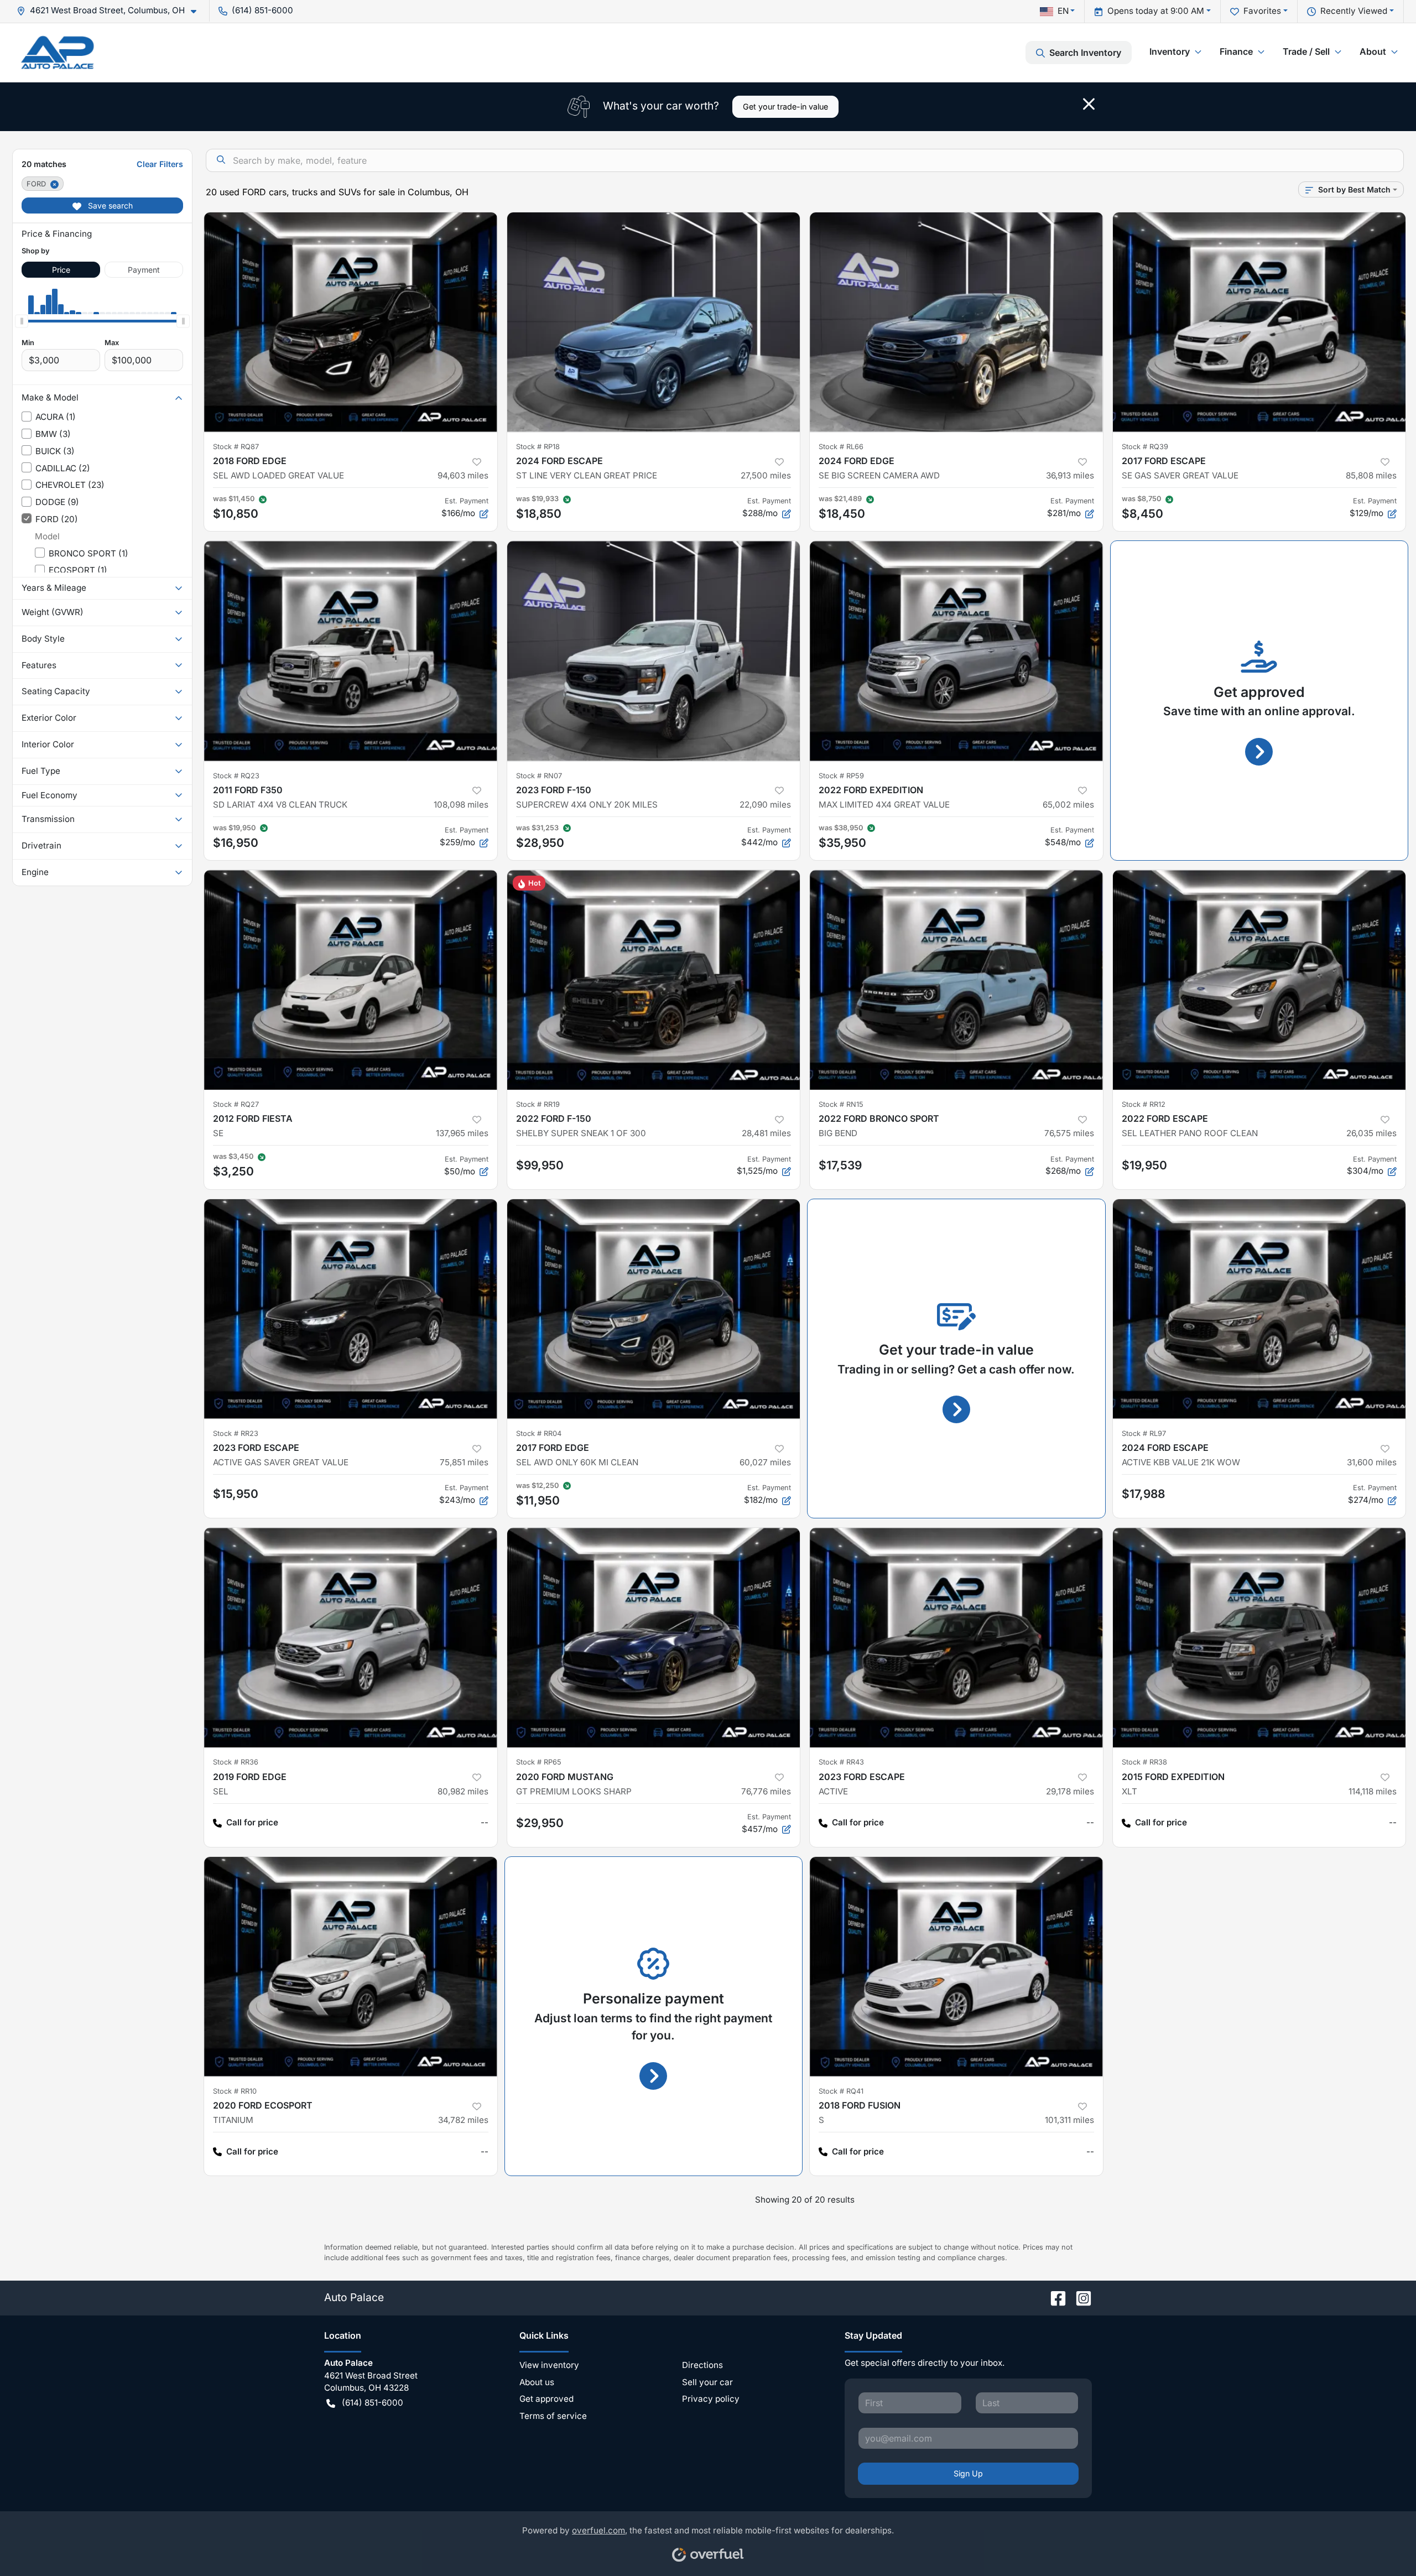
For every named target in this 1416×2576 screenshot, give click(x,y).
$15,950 (236, 1494)
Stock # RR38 (1144, 1762)
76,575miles (1069, 1133)
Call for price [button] (252, 1822)
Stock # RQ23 (236, 776)
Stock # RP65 (539, 1762)
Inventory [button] (1170, 51)
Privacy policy (711, 2399)
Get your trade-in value (785, 106)
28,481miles (766, 1133)
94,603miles (463, 475)
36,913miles (1070, 475)
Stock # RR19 (538, 1104)
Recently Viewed (1354, 11)
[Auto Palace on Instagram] (1079, 2297)
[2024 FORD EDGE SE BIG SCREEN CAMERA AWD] (956, 322)
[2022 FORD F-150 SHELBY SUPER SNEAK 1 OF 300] (654, 980)
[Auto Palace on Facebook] (1054, 2297)
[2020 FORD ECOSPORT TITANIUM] (351, 1967)
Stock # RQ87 (236, 447)
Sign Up (968, 2473)
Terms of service (553, 2416)
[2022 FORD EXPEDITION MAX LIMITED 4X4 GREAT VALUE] (956, 651)
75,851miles (464, 1462)
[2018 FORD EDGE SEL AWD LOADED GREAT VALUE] (351, 322)
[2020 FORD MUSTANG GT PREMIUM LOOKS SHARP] (654, 1638)
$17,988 (1143, 1494)
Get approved (546, 2399)
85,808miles (1371, 475)
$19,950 (1144, 1165)
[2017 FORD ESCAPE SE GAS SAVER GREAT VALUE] (1259, 322)
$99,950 (540, 1165)
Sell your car (707, 2382)
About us (537, 2382)
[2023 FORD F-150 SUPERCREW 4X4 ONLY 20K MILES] (654, 651)
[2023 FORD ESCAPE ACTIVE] (956, 1638)
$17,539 (840, 1165)
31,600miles (1372, 1462)
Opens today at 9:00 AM (1156, 11)
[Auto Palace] (58, 52)
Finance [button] (1236, 51)
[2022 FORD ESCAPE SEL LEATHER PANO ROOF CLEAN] (1259, 980)
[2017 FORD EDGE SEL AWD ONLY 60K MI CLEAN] (654, 1309)
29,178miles (1070, 1791)
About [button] (1373, 51)
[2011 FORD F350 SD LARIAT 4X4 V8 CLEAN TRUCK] (351, 651)
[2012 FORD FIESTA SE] (351, 980)
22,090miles (765, 805)
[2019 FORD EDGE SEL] (351, 1638)
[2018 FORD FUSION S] (956, 1967)
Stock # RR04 (539, 1433)
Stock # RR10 (235, 2091)
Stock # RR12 (1144, 1104)
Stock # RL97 (1144, 1433)
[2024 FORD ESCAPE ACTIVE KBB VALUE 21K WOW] (1259, 1309)
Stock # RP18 (538, 447)
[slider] (22, 321)
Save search (109, 205)
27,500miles (766, 475)
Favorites (1262, 11)
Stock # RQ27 (236, 1104)
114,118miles (1373, 1791)
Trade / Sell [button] (1306, 51)
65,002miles (1068, 805)
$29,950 (540, 1823)
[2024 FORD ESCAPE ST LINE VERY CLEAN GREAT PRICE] (654, 322)
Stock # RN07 (539, 776)
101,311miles (1069, 2120)
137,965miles (462, 1133)
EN (1063, 11)
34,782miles (463, 2120)
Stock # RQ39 (1145, 447)
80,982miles (463, 1791)
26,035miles (1371, 1133)
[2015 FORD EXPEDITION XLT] (1259, 1638)
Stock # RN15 (841, 1104)
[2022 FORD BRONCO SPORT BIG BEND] (956, 980)
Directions (702, 2365)
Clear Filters (160, 164)
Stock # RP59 (841, 776)
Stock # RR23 (236, 1433)
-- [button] (485, 1822)
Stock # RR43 (841, 1762)
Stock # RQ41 (841, 2091)
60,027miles (765, 1462)
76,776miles (766, 1791)
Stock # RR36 (236, 1762)
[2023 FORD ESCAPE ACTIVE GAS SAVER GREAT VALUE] (351, 1309)
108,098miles (461, 805)
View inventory (549, 2365)
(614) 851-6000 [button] (262, 10)
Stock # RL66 (841, 447)
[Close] (1089, 104)
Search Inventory (1085, 53)
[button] (111, 11)
